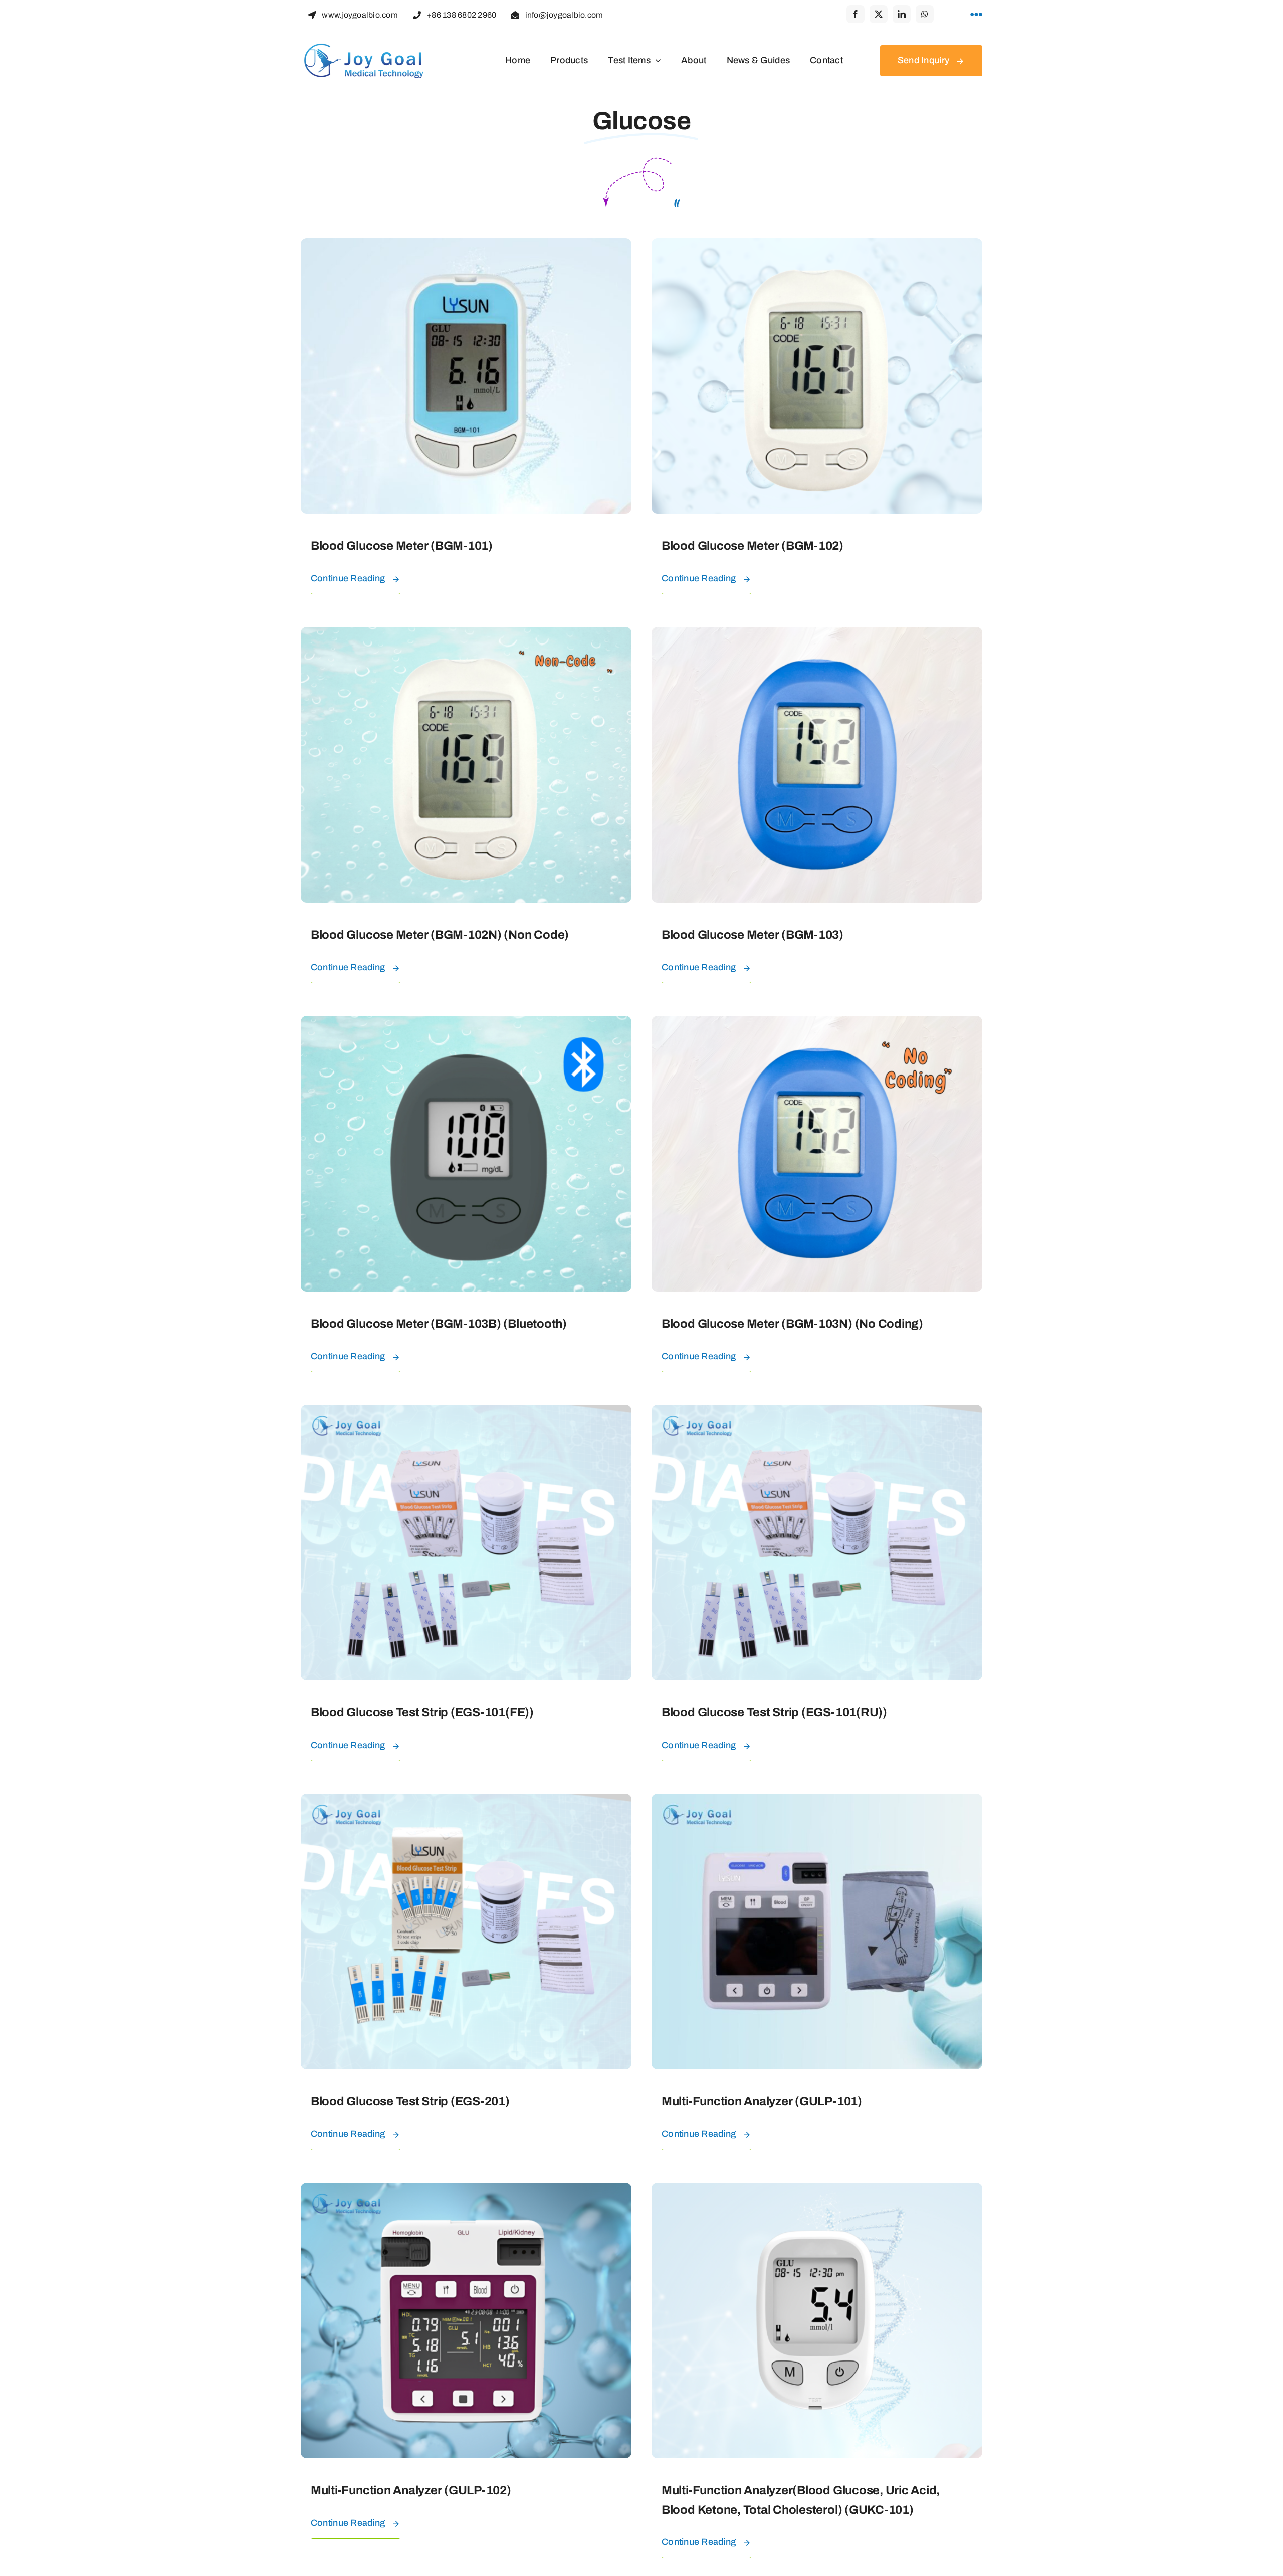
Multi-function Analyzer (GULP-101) (762, 2101)
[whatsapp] (925, 14)
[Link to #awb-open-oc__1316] (976, 15)
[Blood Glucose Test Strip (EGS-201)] (466, 1801)
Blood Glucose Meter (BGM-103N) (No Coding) (792, 1324)
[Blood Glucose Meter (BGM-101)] (466, 246)
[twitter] (879, 14)
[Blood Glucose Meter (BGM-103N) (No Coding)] (817, 1023)
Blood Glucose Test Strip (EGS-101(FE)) (422, 1712)
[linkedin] (902, 14)
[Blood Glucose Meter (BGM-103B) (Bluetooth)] (466, 1023)
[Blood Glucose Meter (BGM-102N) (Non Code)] (466, 634)
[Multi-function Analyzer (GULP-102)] (466, 2190)
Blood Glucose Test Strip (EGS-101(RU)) (774, 1712)
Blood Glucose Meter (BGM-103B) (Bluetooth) (439, 1324)
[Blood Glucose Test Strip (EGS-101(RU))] (817, 1412)
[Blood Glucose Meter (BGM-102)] (817, 246)
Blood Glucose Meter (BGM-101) (402, 546)
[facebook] (856, 14)
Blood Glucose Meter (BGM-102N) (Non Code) (440, 935)
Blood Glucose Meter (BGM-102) (753, 546)
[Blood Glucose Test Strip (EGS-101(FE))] (466, 1412)
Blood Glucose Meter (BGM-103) (753, 935)
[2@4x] (363, 46)
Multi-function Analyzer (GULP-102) (411, 2490)
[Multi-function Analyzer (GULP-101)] (817, 1801)
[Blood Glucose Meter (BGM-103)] (817, 634)
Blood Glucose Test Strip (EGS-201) (410, 2101)
